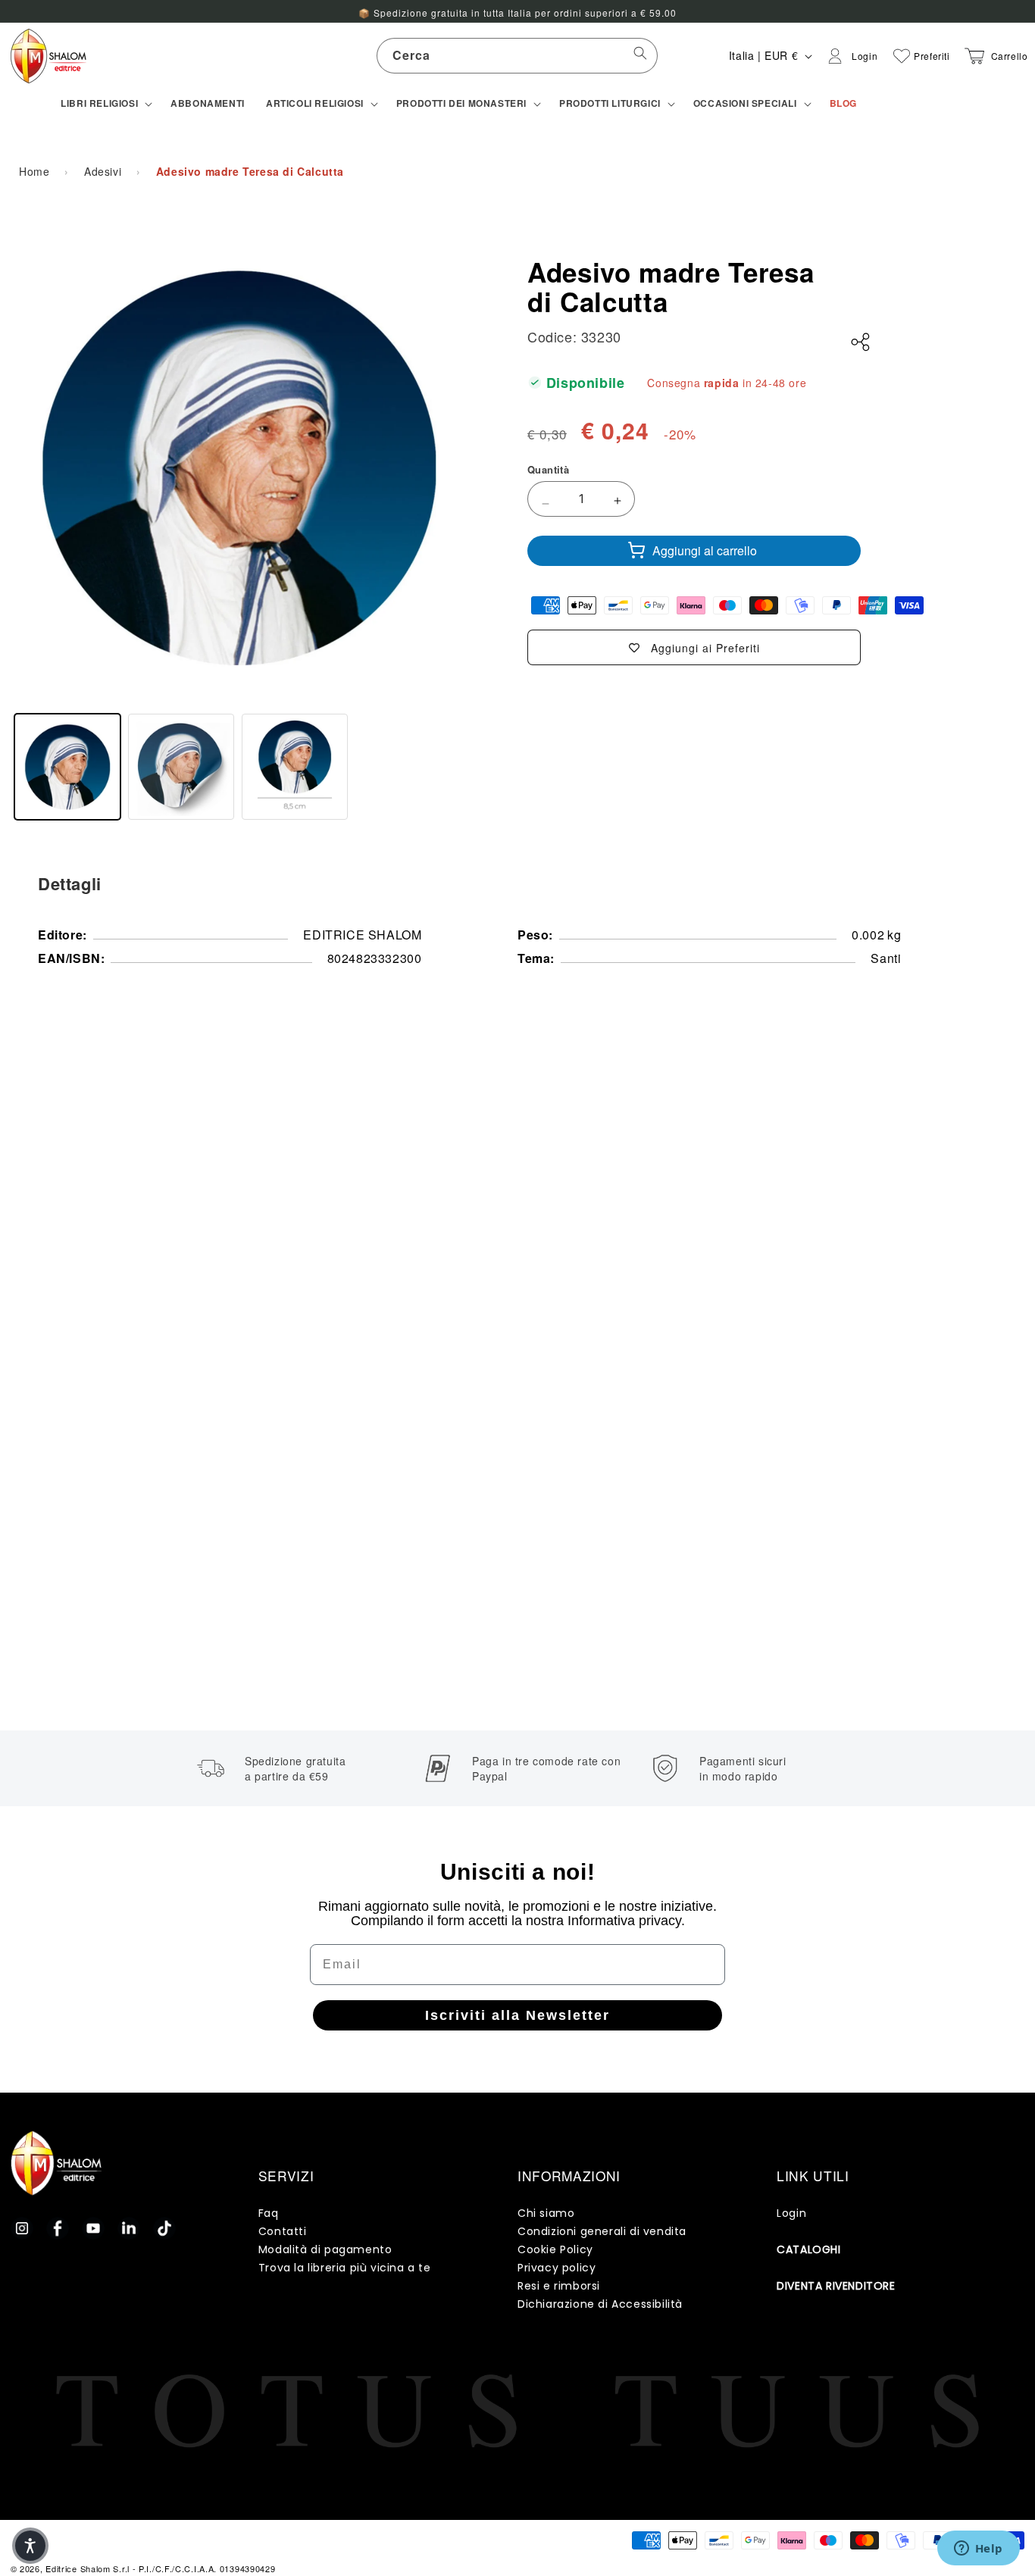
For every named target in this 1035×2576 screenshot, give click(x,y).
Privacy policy (557, 2268)
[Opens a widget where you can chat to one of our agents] (978, 2549)
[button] (105, 104)
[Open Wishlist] (902, 56)
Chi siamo (546, 2213)
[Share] (861, 342)
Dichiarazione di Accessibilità (600, 2304)
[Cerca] (640, 55)
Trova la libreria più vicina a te (345, 2268)
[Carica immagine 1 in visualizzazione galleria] (67, 767)
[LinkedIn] (129, 2228)
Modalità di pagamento (325, 2249)
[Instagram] (22, 2228)
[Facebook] (58, 2228)
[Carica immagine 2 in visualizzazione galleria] (181, 767)
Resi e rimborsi (559, 2286)
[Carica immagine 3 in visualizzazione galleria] (295, 767)
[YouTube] (93, 2228)
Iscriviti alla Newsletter (517, 2015)
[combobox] (517, 56)
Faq (269, 2213)
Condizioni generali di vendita (602, 2231)
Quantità (548, 469)
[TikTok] (164, 2228)
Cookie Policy (555, 2249)
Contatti (283, 2231)
